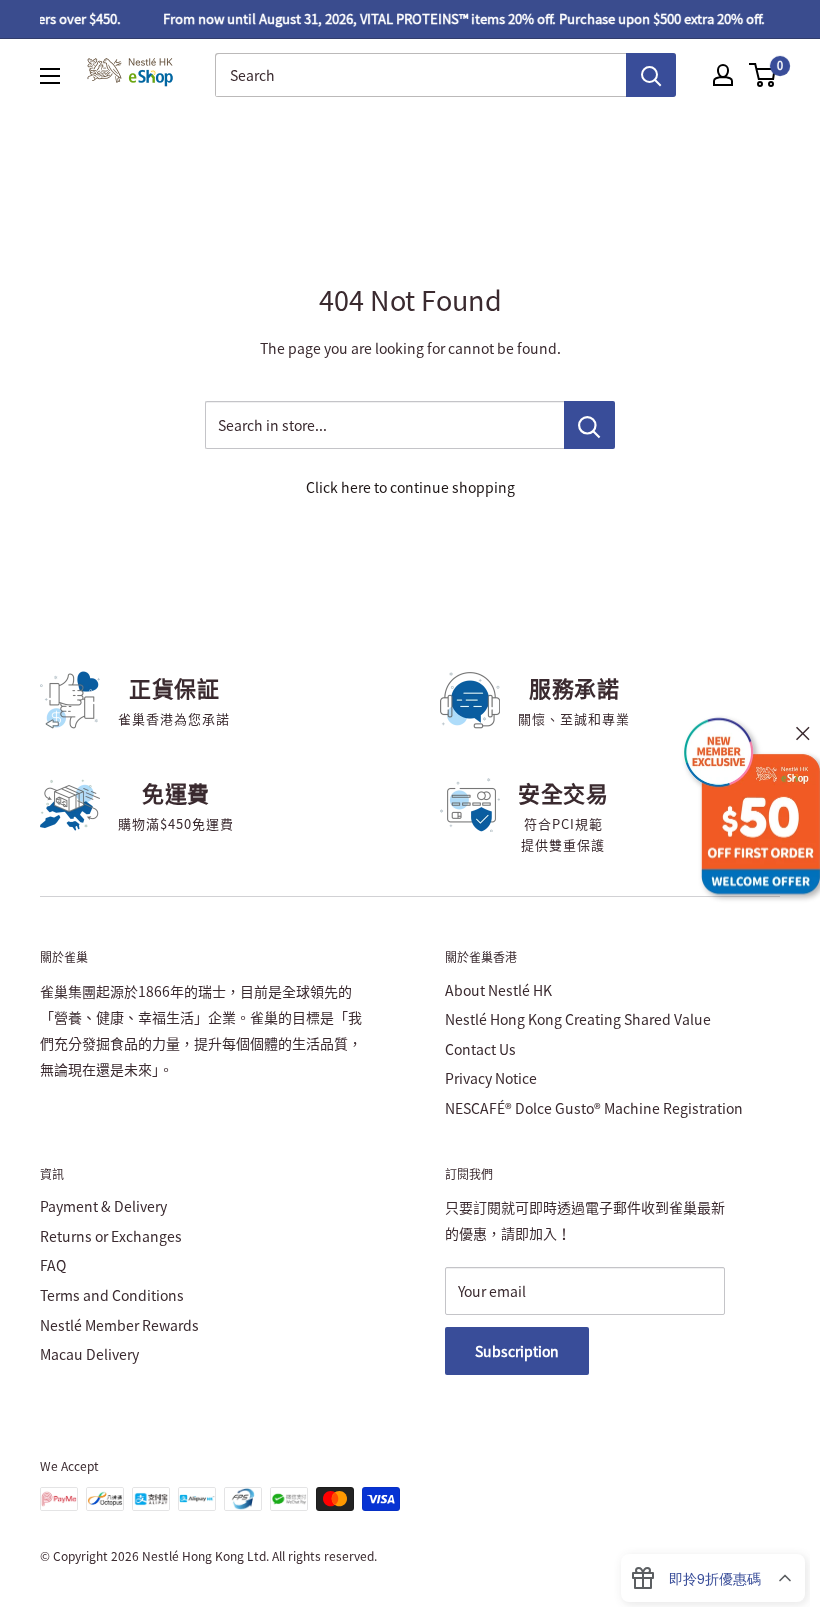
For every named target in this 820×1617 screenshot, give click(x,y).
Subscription (517, 1351)
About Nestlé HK (498, 990)
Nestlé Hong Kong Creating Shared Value (578, 1019)
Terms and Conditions (112, 1295)
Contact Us (480, 1049)
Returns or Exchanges (111, 1236)
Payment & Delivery (103, 1206)
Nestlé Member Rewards (119, 1325)
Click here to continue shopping (410, 487)
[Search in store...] (589, 425)
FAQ (53, 1265)
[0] (763, 75)
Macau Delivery (89, 1354)
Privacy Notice (491, 1078)
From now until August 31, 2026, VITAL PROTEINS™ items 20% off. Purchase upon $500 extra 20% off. (456, 18)
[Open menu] (50, 76)
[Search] (651, 75)
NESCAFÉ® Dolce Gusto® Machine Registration (594, 1108)
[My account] (723, 75)
